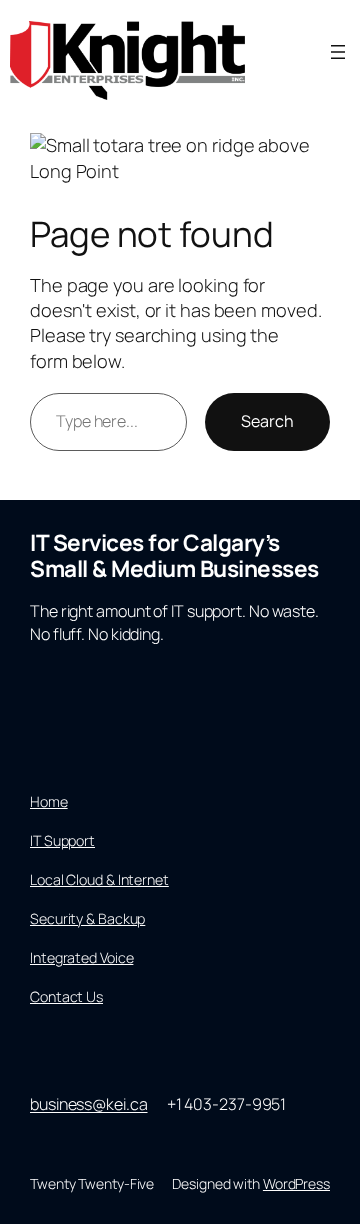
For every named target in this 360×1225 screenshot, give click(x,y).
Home (49, 801)
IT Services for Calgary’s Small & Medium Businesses (174, 555)
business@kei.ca (89, 1104)
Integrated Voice (81, 957)
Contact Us (66, 996)
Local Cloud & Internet (99, 879)
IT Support (62, 840)
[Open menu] (338, 52)
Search (267, 421)
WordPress (296, 1183)
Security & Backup (87, 918)
